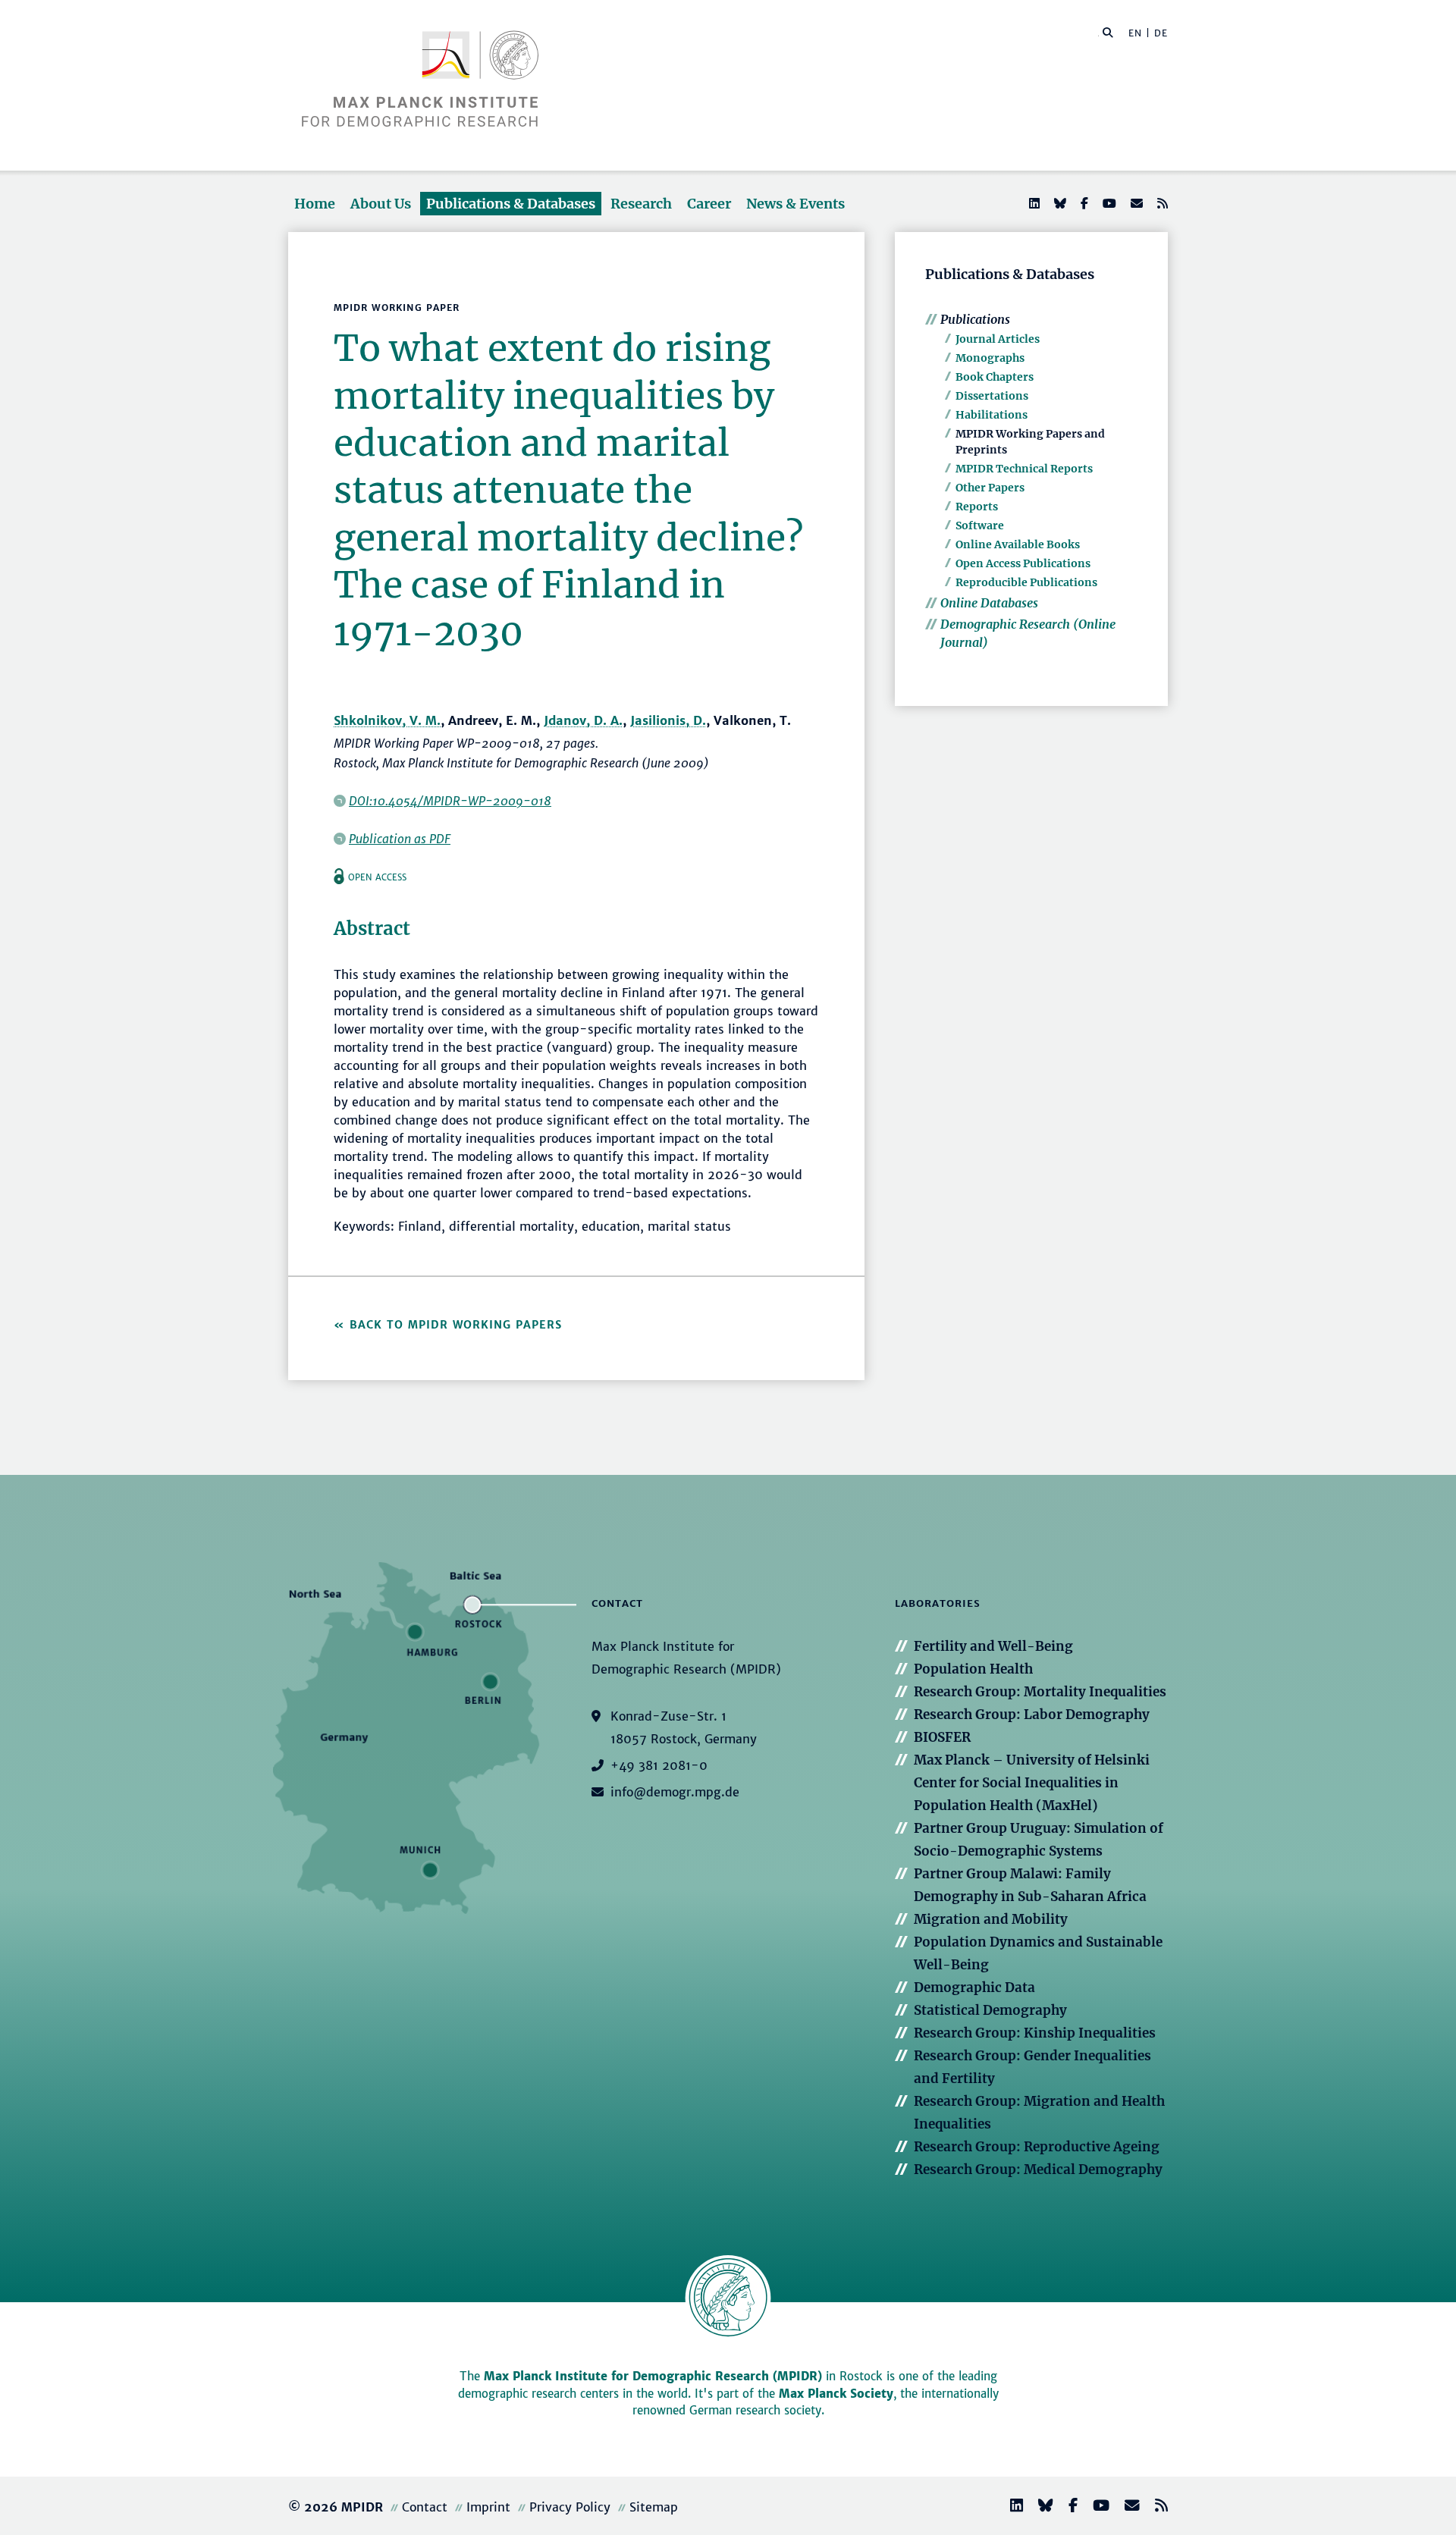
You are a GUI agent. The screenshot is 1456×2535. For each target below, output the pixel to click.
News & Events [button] (795, 204)
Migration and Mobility (991, 1919)
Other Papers (990, 488)
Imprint (488, 2507)
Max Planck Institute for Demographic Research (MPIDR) (653, 2376)
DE (1161, 33)
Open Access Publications (1023, 563)
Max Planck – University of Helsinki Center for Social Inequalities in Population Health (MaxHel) (1032, 1783)
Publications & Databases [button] (511, 204)
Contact (425, 2507)
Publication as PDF (400, 839)
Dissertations (992, 396)
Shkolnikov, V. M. (387, 720)
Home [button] (315, 204)
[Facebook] (1083, 203)
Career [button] (709, 204)
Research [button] (641, 204)
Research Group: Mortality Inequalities (1040, 1692)
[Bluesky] (1059, 203)
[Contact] (1126, 2507)
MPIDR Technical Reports (1024, 469)
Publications (975, 319)
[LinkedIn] (1033, 203)
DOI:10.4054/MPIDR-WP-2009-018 (450, 801)
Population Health (973, 1669)
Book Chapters (995, 377)
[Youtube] (1108, 203)
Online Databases (989, 603)
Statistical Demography (990, 2010)
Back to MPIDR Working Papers (456, 1325)
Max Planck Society (836, 2394)
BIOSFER (942, 1737)
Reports (977, 507)
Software (980, 526)
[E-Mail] (1135, 203)
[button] (1108, 32)
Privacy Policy (570, 2507)
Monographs (990, 358)
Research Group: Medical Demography (1038, 2169)
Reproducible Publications (1026, 582)
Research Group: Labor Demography (1032, 1715)
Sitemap (654, 2507)
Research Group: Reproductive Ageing (1037, 2147)
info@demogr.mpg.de (675, 1792)
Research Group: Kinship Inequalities (1035, 2033)
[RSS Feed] (1161, 203)
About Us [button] (381, 204)
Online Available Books (1018, 544)
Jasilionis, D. (668, 720)
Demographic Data (974, 1988)
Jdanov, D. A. (583, 720)
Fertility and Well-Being (993, 1646)
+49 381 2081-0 (659, 1765)
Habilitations (992, 415)
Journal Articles (998, 339)
